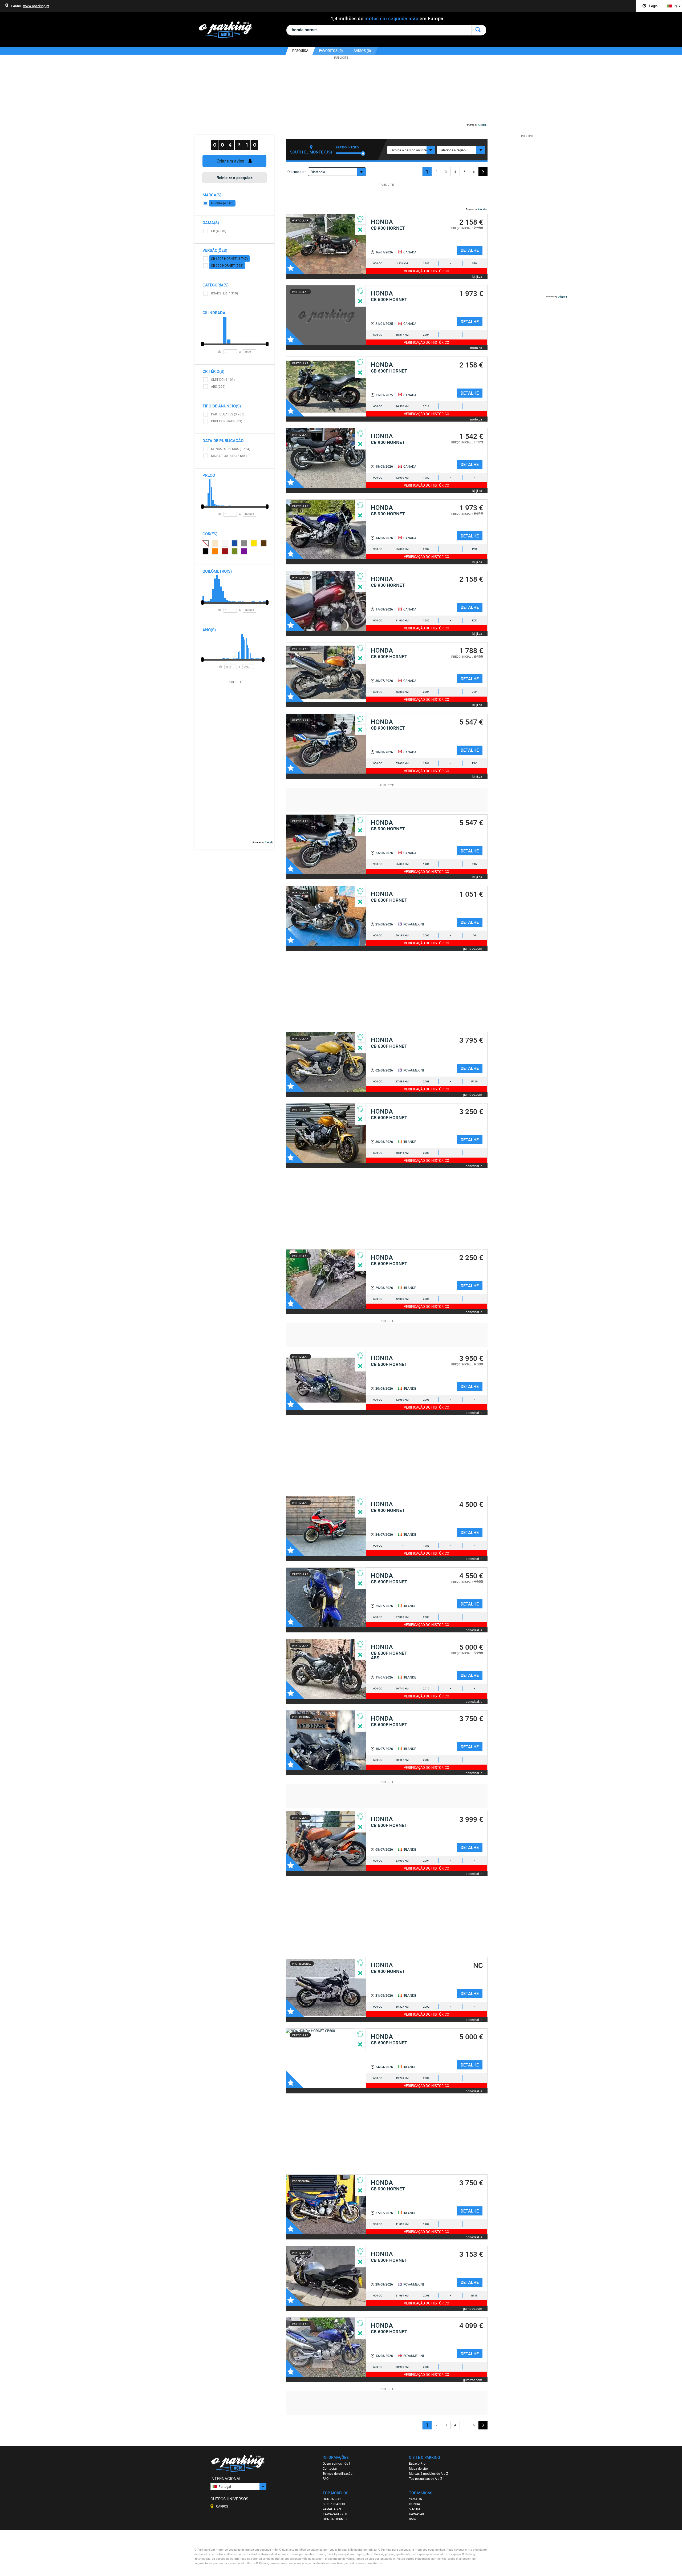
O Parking (228, 31)
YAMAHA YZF (332, 2509)
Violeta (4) (244, 551)
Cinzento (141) (244, 543)
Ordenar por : (297, 172)
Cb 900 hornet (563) (227, 265)
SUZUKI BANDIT (334, 2504)
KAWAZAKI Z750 (335, 2514)
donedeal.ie (474, 1166)
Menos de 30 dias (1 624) (231, 449)
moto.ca (476, 348)
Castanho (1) (264, 543)
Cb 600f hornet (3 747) (229, 258)
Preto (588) (206, 551)
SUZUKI (414, 2509)
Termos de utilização (338, 2473)
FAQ (326, 2478)
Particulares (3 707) (228, 414)
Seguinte (483, 172)
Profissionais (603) (227, 421)
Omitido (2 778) (205, 543)
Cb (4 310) (219, 231)
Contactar (330, 2468)
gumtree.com (473, 948)
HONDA (415, 2504)
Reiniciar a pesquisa (235, 177)
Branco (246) (225, 543)
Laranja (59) (215, 551)
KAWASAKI (417, 2514)
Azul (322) (235, 543)
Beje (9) (215, 543)
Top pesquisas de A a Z (426, 2478)
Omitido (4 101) (223, 379)
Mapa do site (418, 2468)
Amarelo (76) (254, 543)
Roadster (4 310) (224, 293)
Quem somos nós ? (336, 2463)
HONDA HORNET (335, 2519)
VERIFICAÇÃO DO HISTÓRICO (427, 271)
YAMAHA (415, 2499)
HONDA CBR (332, 2499)
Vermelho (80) (225, 551)
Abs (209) (218, 386)
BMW (413, 2519)
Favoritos (295, 265)
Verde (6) (235, 551)
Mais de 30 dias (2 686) (229, 456)
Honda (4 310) (222, 203)
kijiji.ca (477, 276)
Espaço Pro (417, 2463)
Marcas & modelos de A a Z (429, 2473)
